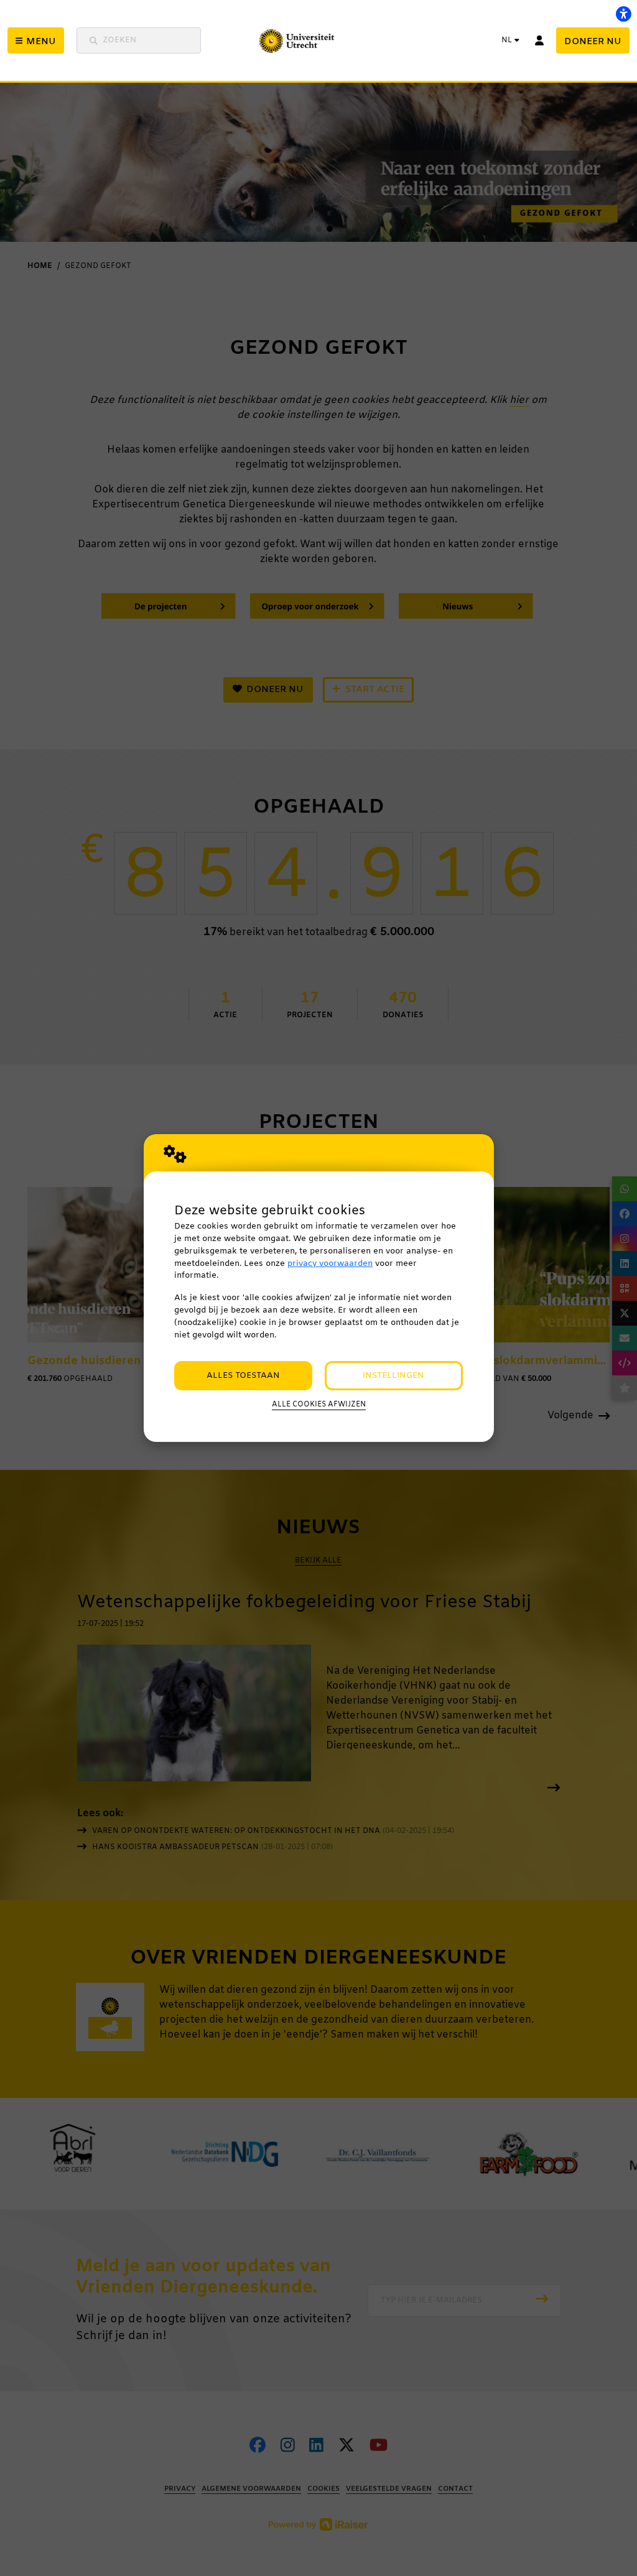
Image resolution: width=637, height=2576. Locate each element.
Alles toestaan (243, 1376)
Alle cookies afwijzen (319, 1405)
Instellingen (393, 1376)
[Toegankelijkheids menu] (623, 14)
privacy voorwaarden (330, 1264)
